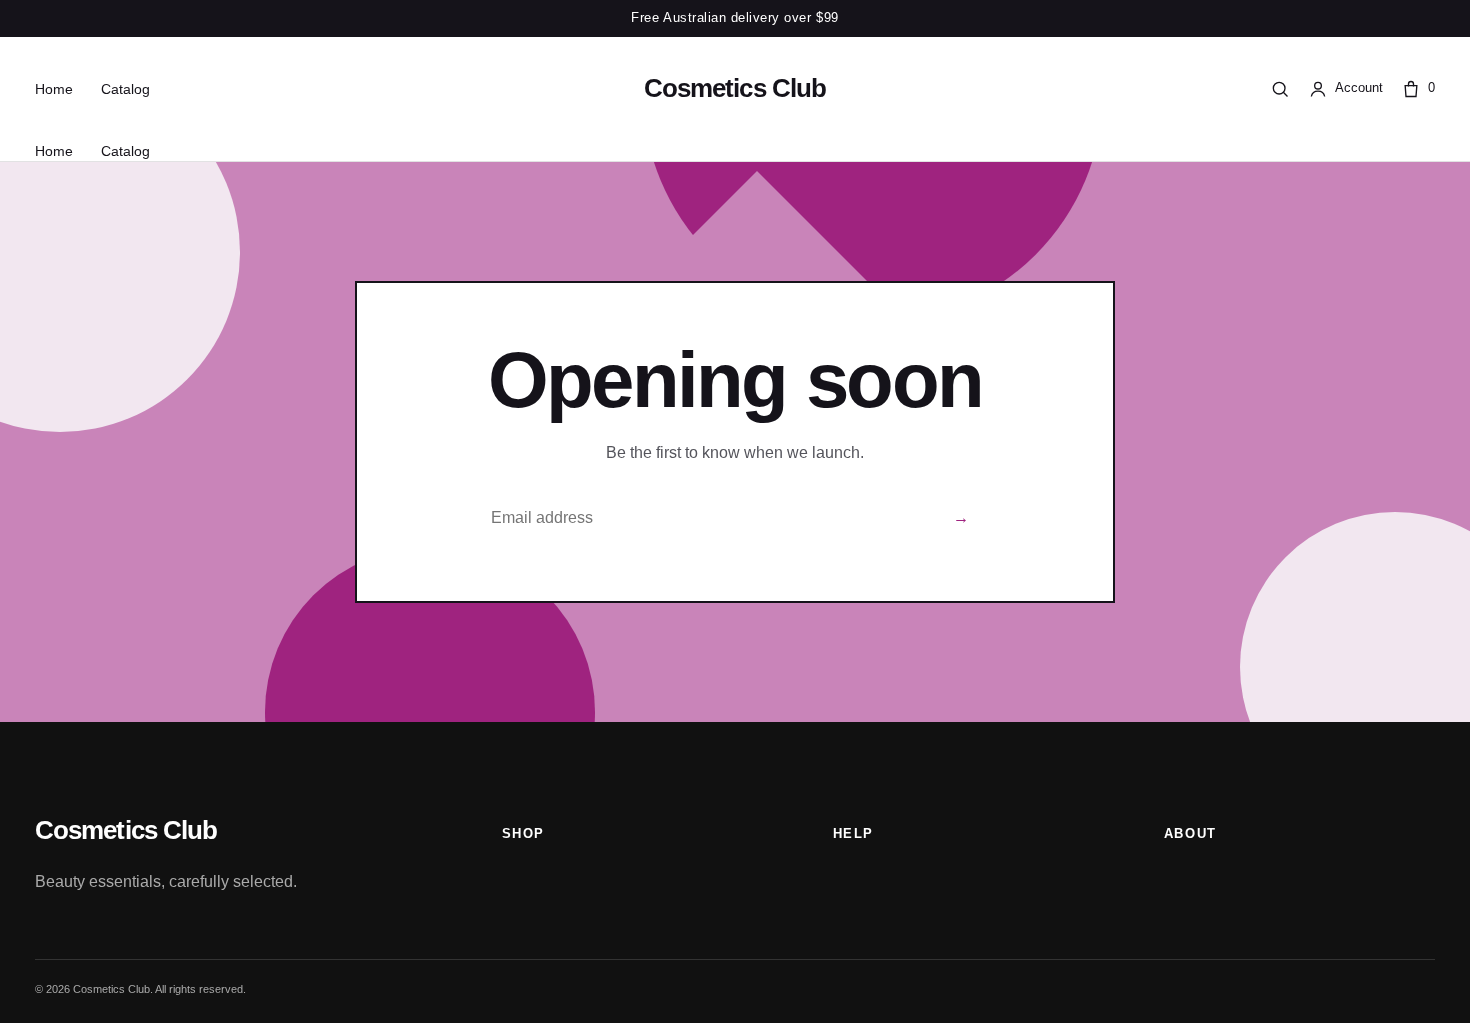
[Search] (1280, 89)
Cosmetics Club (735, 88)
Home (54, 89)
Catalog (125, 89)
